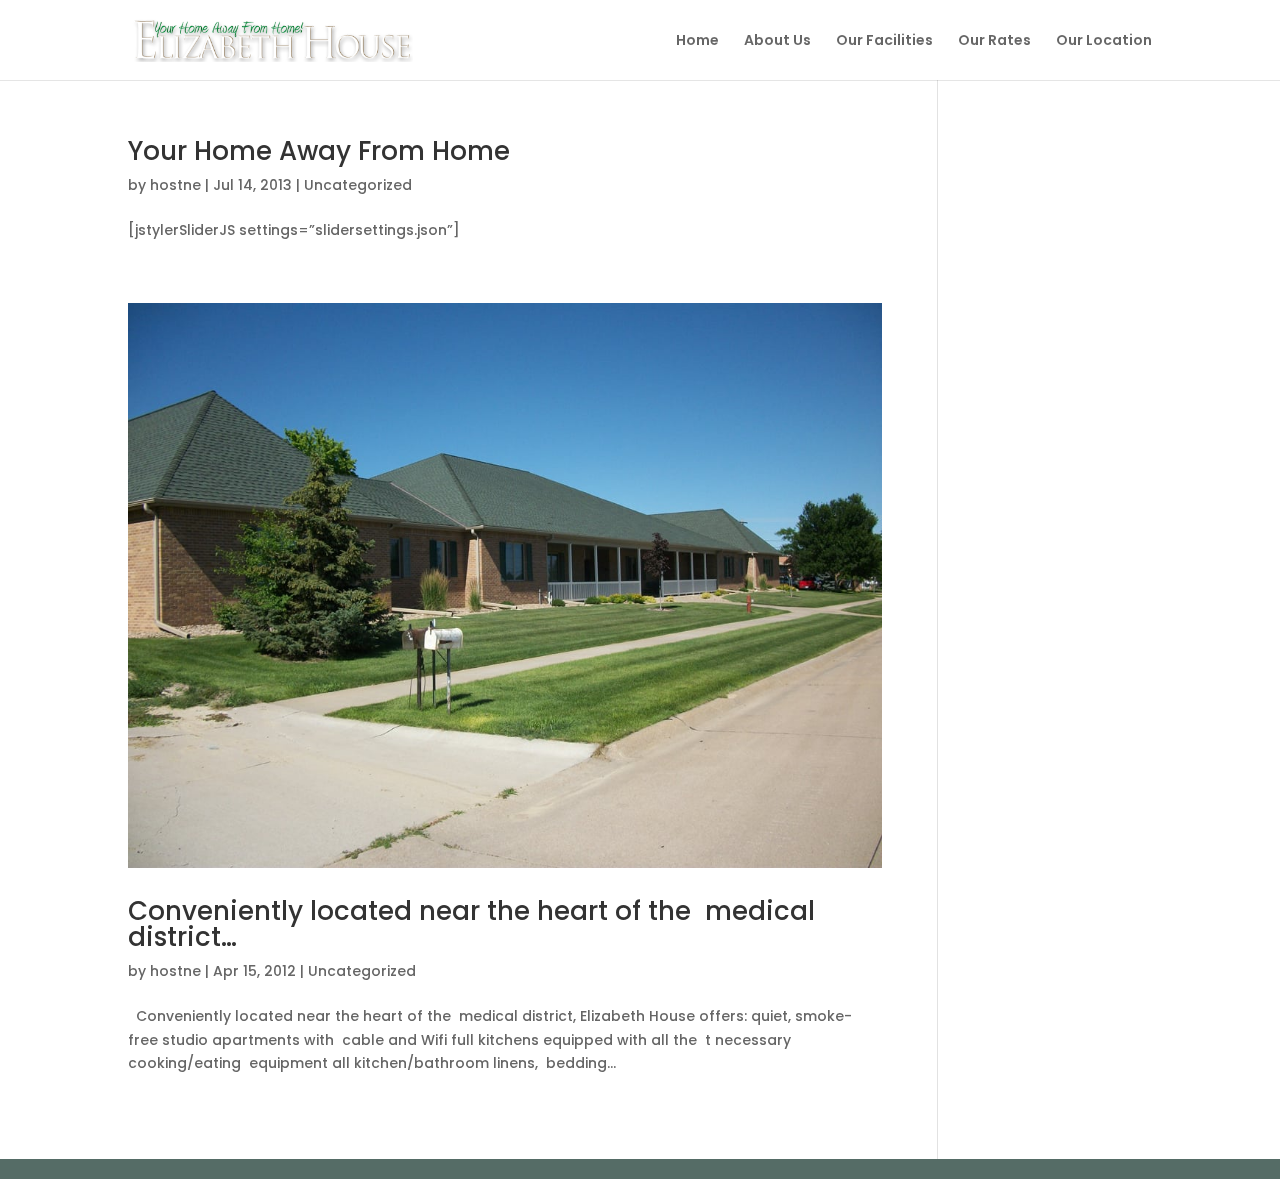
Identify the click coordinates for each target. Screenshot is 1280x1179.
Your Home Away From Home (319, 151)
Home (697, 41)
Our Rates (994, 41)
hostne (175, 185)
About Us (777, 41)
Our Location (1104, 41)
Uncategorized (358, 185)
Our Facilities (884, 41)
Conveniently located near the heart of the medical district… (471, 924)
